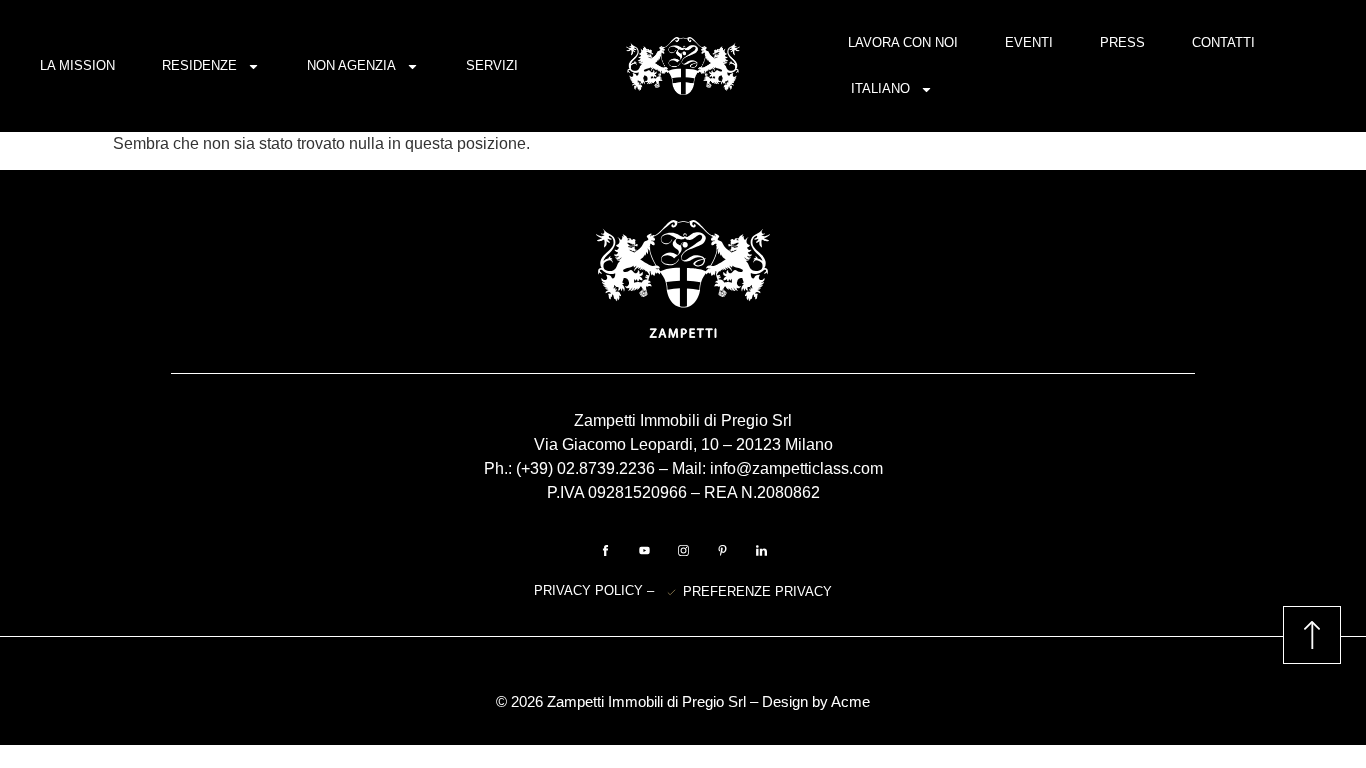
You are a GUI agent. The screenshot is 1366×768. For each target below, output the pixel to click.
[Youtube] (644, 550)
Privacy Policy (590, 590)
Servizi (492, 65)
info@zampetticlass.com (796, 468)
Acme (850, 701)
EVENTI (1029, 42)
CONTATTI (1223, 42)
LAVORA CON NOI (903, 42)
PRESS (1122, 42)
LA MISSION (77, 65)
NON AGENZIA (351, 65)
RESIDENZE (199, 65)
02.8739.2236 (606, 468)
